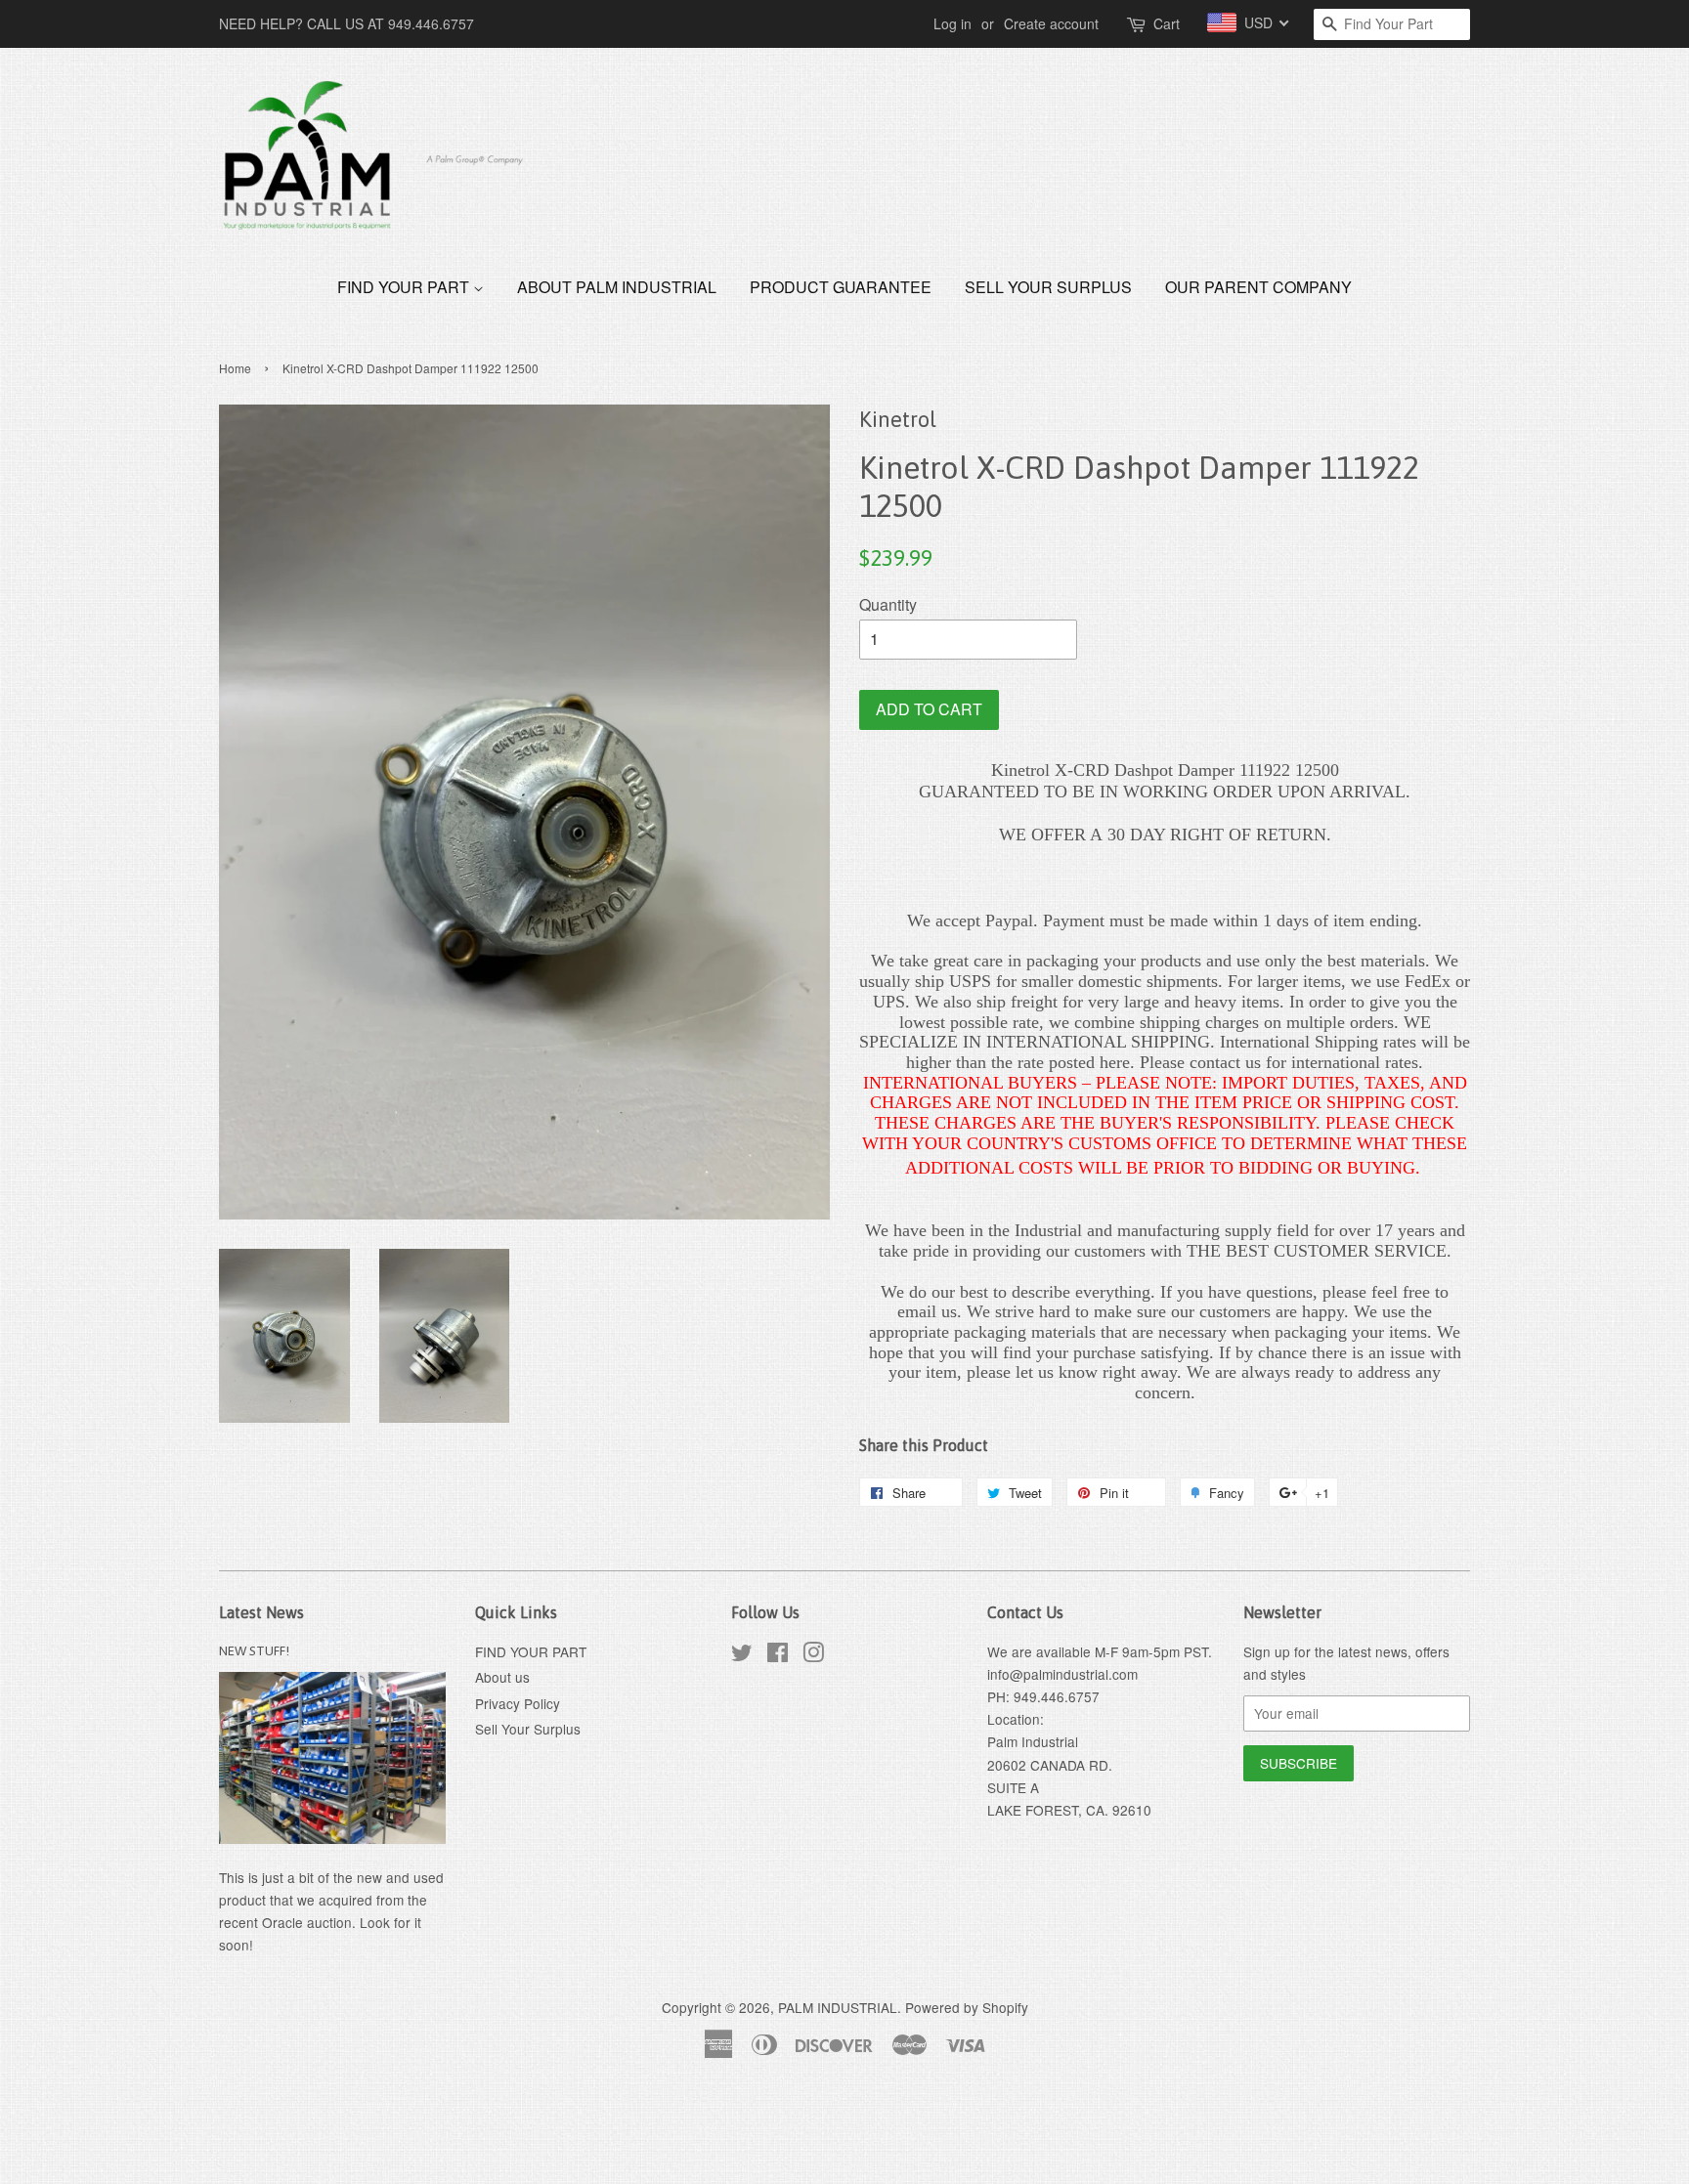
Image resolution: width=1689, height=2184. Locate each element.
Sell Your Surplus (1048, 287)
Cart (1167, 23)
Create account (1051, 23)
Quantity (888, 604)
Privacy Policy (518, 1703)
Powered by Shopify (967, 2007)
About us (502, 1677)
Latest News (261, 1612)
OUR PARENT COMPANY (1258, 287)
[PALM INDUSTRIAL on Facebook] (778, 1655)
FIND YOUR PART (405, 287)
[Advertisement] (356, 2133)
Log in (953, 23)
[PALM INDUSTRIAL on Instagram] (813, 1655)
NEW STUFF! (254, 1650)
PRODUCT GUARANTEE (841, 287)
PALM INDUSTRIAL (838, 2007)
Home (235, 368)
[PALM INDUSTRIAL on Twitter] (742, 1655)
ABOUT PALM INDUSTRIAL (617, 287)
